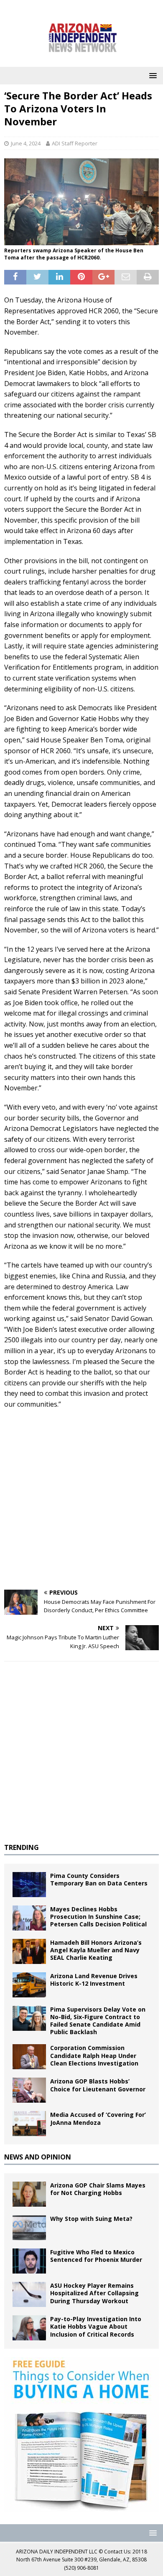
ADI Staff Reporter (75, 143)
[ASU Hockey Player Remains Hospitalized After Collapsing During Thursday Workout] (29, 2294)
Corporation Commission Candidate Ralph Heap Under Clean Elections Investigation (94, 2055)
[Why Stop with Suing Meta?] (29, 2228)
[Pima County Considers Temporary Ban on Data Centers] (29, 1885)
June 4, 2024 (26, 143)
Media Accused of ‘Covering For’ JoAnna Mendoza (98, 2118)
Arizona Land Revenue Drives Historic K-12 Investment (94, 1980)
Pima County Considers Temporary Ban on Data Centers (99, 1879)
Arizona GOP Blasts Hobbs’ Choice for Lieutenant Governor (98, 2085)
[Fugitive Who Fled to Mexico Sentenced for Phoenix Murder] (29, 2261)
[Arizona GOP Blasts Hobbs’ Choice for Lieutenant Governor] (29, 2090)
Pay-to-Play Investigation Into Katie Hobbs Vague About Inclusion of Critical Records (96, 2326)
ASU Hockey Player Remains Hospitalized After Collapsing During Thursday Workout (94, 2293)
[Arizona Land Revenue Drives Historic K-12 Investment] (29, 1985)
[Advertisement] (81, 1500)
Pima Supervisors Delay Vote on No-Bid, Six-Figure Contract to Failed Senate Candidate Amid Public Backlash (98, 2021)
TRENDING (22, 1847)
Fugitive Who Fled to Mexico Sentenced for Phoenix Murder (96, 2256)
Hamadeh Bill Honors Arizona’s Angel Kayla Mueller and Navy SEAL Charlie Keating (96, 1950)
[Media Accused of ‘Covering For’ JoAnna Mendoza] (29, 2124)
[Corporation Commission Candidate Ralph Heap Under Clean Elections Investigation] (29, 2057)
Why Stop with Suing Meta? (91, 2219)
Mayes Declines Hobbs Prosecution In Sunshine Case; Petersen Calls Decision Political (98, 1917)
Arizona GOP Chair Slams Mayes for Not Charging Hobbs (98, 2189)
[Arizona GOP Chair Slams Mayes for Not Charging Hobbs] (29, 2194)
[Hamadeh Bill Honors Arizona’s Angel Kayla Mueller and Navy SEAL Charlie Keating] (29, 1951)
